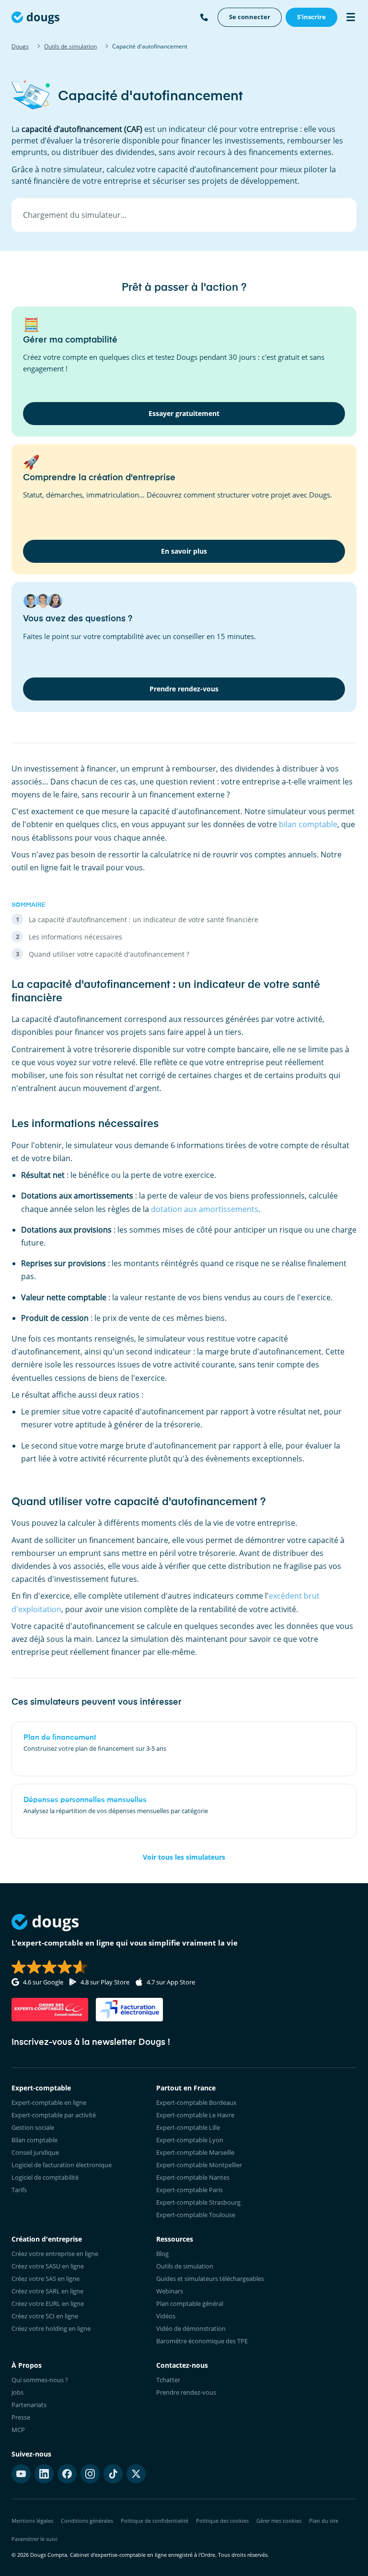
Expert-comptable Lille (188, 2127)
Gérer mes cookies (279, 2521)
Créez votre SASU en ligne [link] (48, 2266)
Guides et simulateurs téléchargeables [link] (210, 2279)
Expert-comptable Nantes (193, 2177)
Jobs (17, 2392)
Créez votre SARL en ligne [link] (47, 2291)
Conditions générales (87, 2521)
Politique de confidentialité (155, 2521)
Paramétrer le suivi (34, 2539)
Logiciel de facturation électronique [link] (62, 2165)
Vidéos (166, 2316)
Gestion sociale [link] (33, 2127)
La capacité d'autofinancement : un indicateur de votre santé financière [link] (144, 920)
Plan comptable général (190, 2303)
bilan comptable (308, 824)
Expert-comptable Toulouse (196, 2215)
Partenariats (29, 2405)
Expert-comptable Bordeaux (196, 2102)
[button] (184, 215)
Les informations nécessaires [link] (75, 937)
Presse (21, 2417)
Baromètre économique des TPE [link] (202, 2341)
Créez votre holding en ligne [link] (51, 2328)
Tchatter (168, 2380)
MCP (18, 2430)
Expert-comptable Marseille (195, 2152)
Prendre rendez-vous (186, 2392)
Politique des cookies (222, 2521)
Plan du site (324, 2521)
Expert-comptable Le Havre (195, 2115)
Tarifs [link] (19, 2190)
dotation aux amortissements (205, 1209)
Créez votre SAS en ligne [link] (46, 2279)
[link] (250, 17)
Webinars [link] (170, 2291)
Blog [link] (162, 2254)
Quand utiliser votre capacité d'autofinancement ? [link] (109, 954)
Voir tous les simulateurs (184, 1857)
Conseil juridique (35, 2152)
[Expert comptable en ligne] (35, 17)
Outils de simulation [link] (185, 2266)
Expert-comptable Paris (190, 2190)
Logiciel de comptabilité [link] (45, 2177)
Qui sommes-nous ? (40, 2380)
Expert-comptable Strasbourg (198, 2202)
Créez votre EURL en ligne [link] (48, 2303)
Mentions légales (32, 2521)
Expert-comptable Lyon (190, 2140)
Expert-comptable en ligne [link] (49, 2102)
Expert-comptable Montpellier (199, 2165)
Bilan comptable (34, 2140)
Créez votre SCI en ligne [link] (45, 2316)
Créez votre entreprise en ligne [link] (55, 2254)
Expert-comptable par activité (54, 2115)
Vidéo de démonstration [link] (191, 2328)
